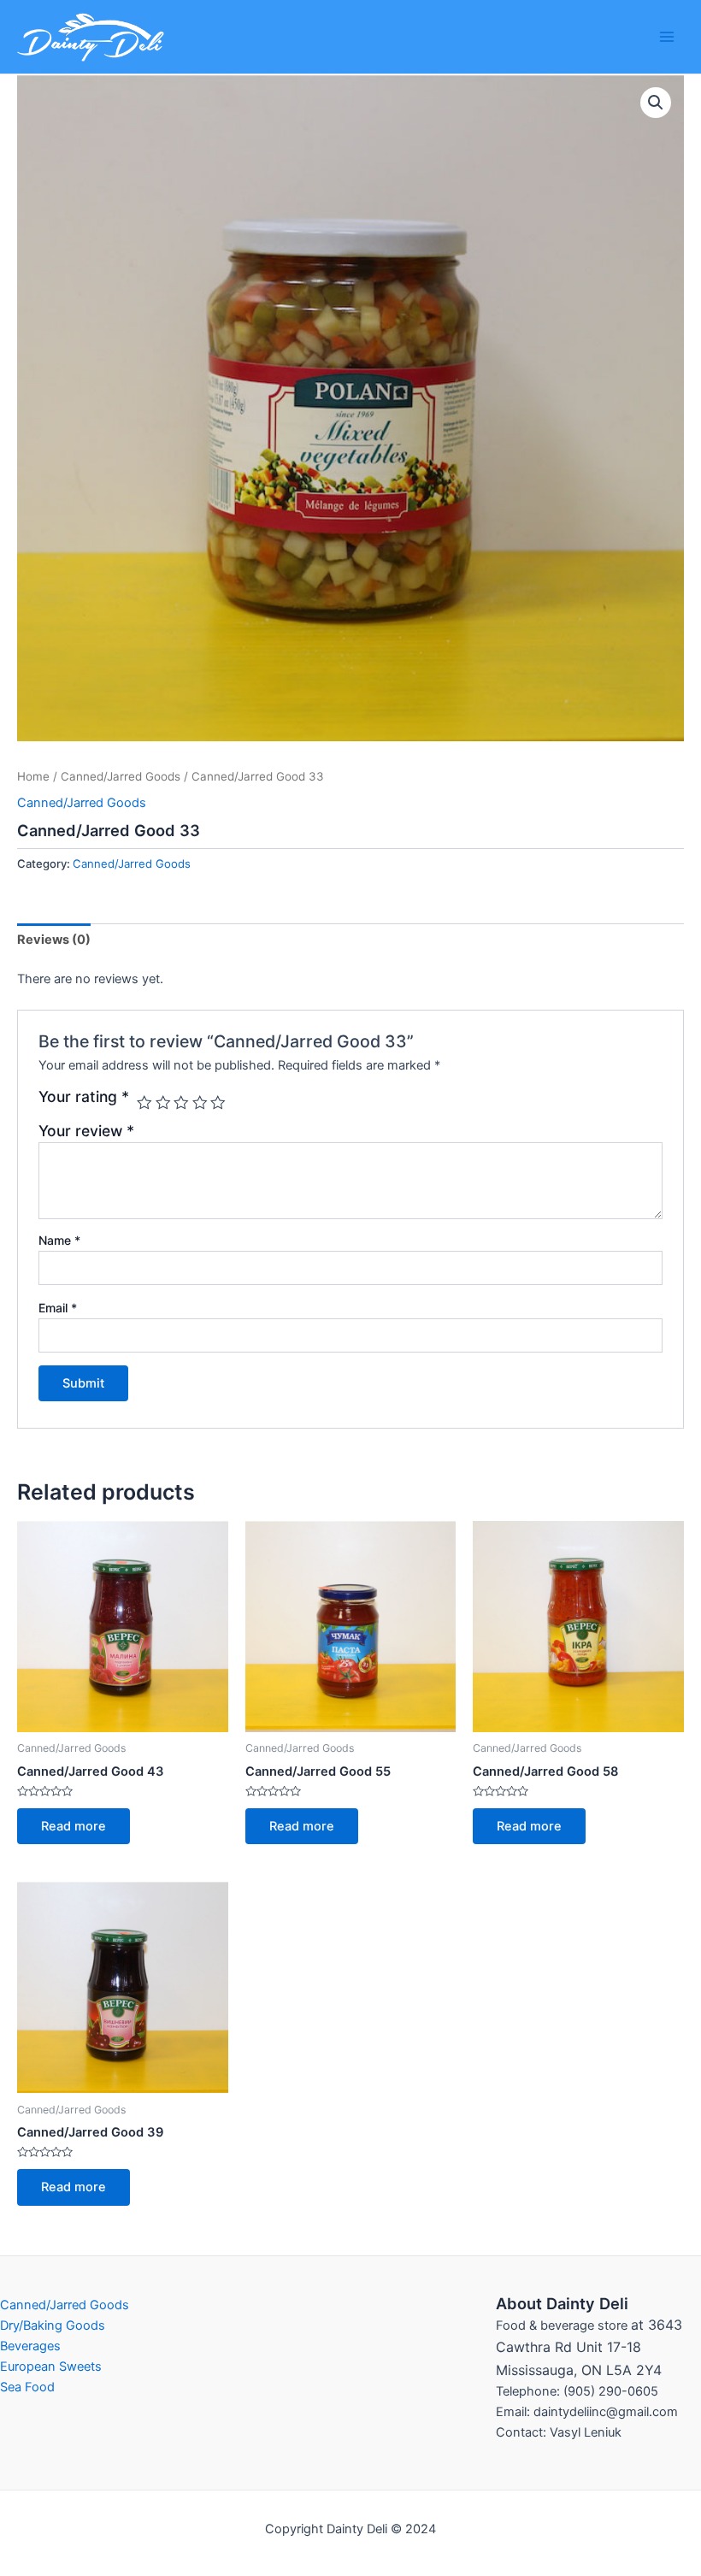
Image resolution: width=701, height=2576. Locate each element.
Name (59, 1240)
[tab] (54, 940)
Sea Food (27, 2387)
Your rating (84, 1097)
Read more (74, 1826)
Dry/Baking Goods (53, 2325)
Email (58, 1308)
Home (33, 776)
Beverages (30, 2346)
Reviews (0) (54, 940)
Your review (86, 1131)
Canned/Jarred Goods (121, 776)
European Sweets (51, 2367)
